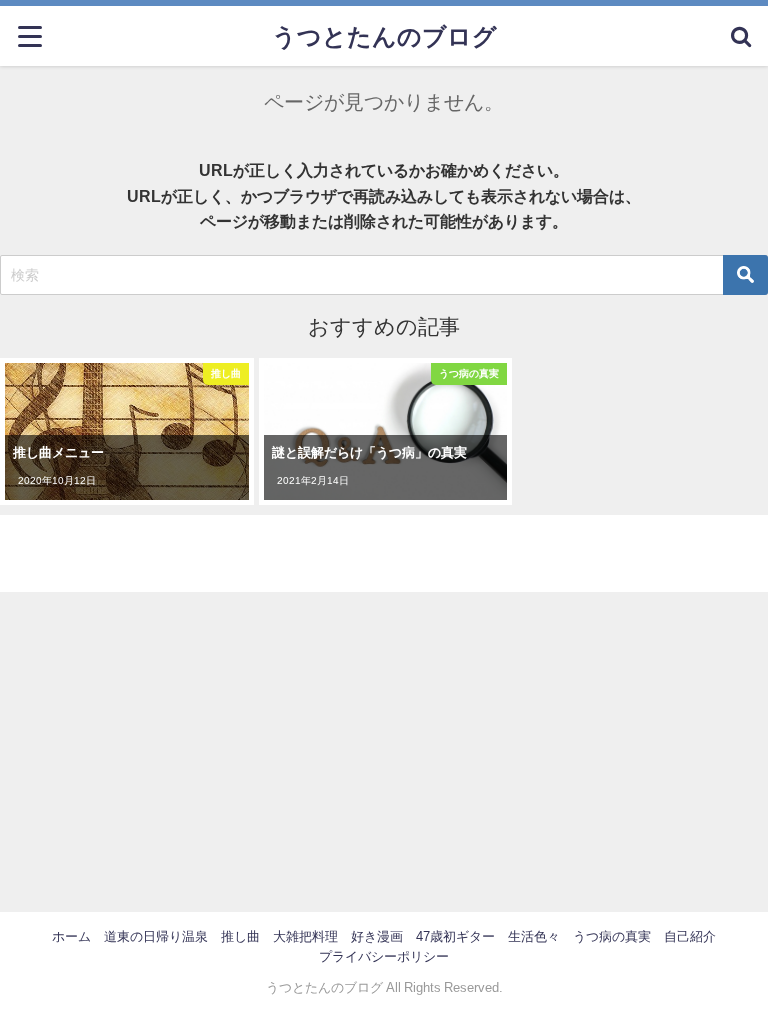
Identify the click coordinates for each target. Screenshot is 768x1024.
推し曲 (240, 936)
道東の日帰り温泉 (156, 936)
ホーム (71, 936)
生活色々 (534, 936)
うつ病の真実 (612, 936)
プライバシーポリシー (384, 956)
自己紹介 (690, 936)
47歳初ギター (455, 936)
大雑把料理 (305, 936)
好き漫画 (377, 936)
